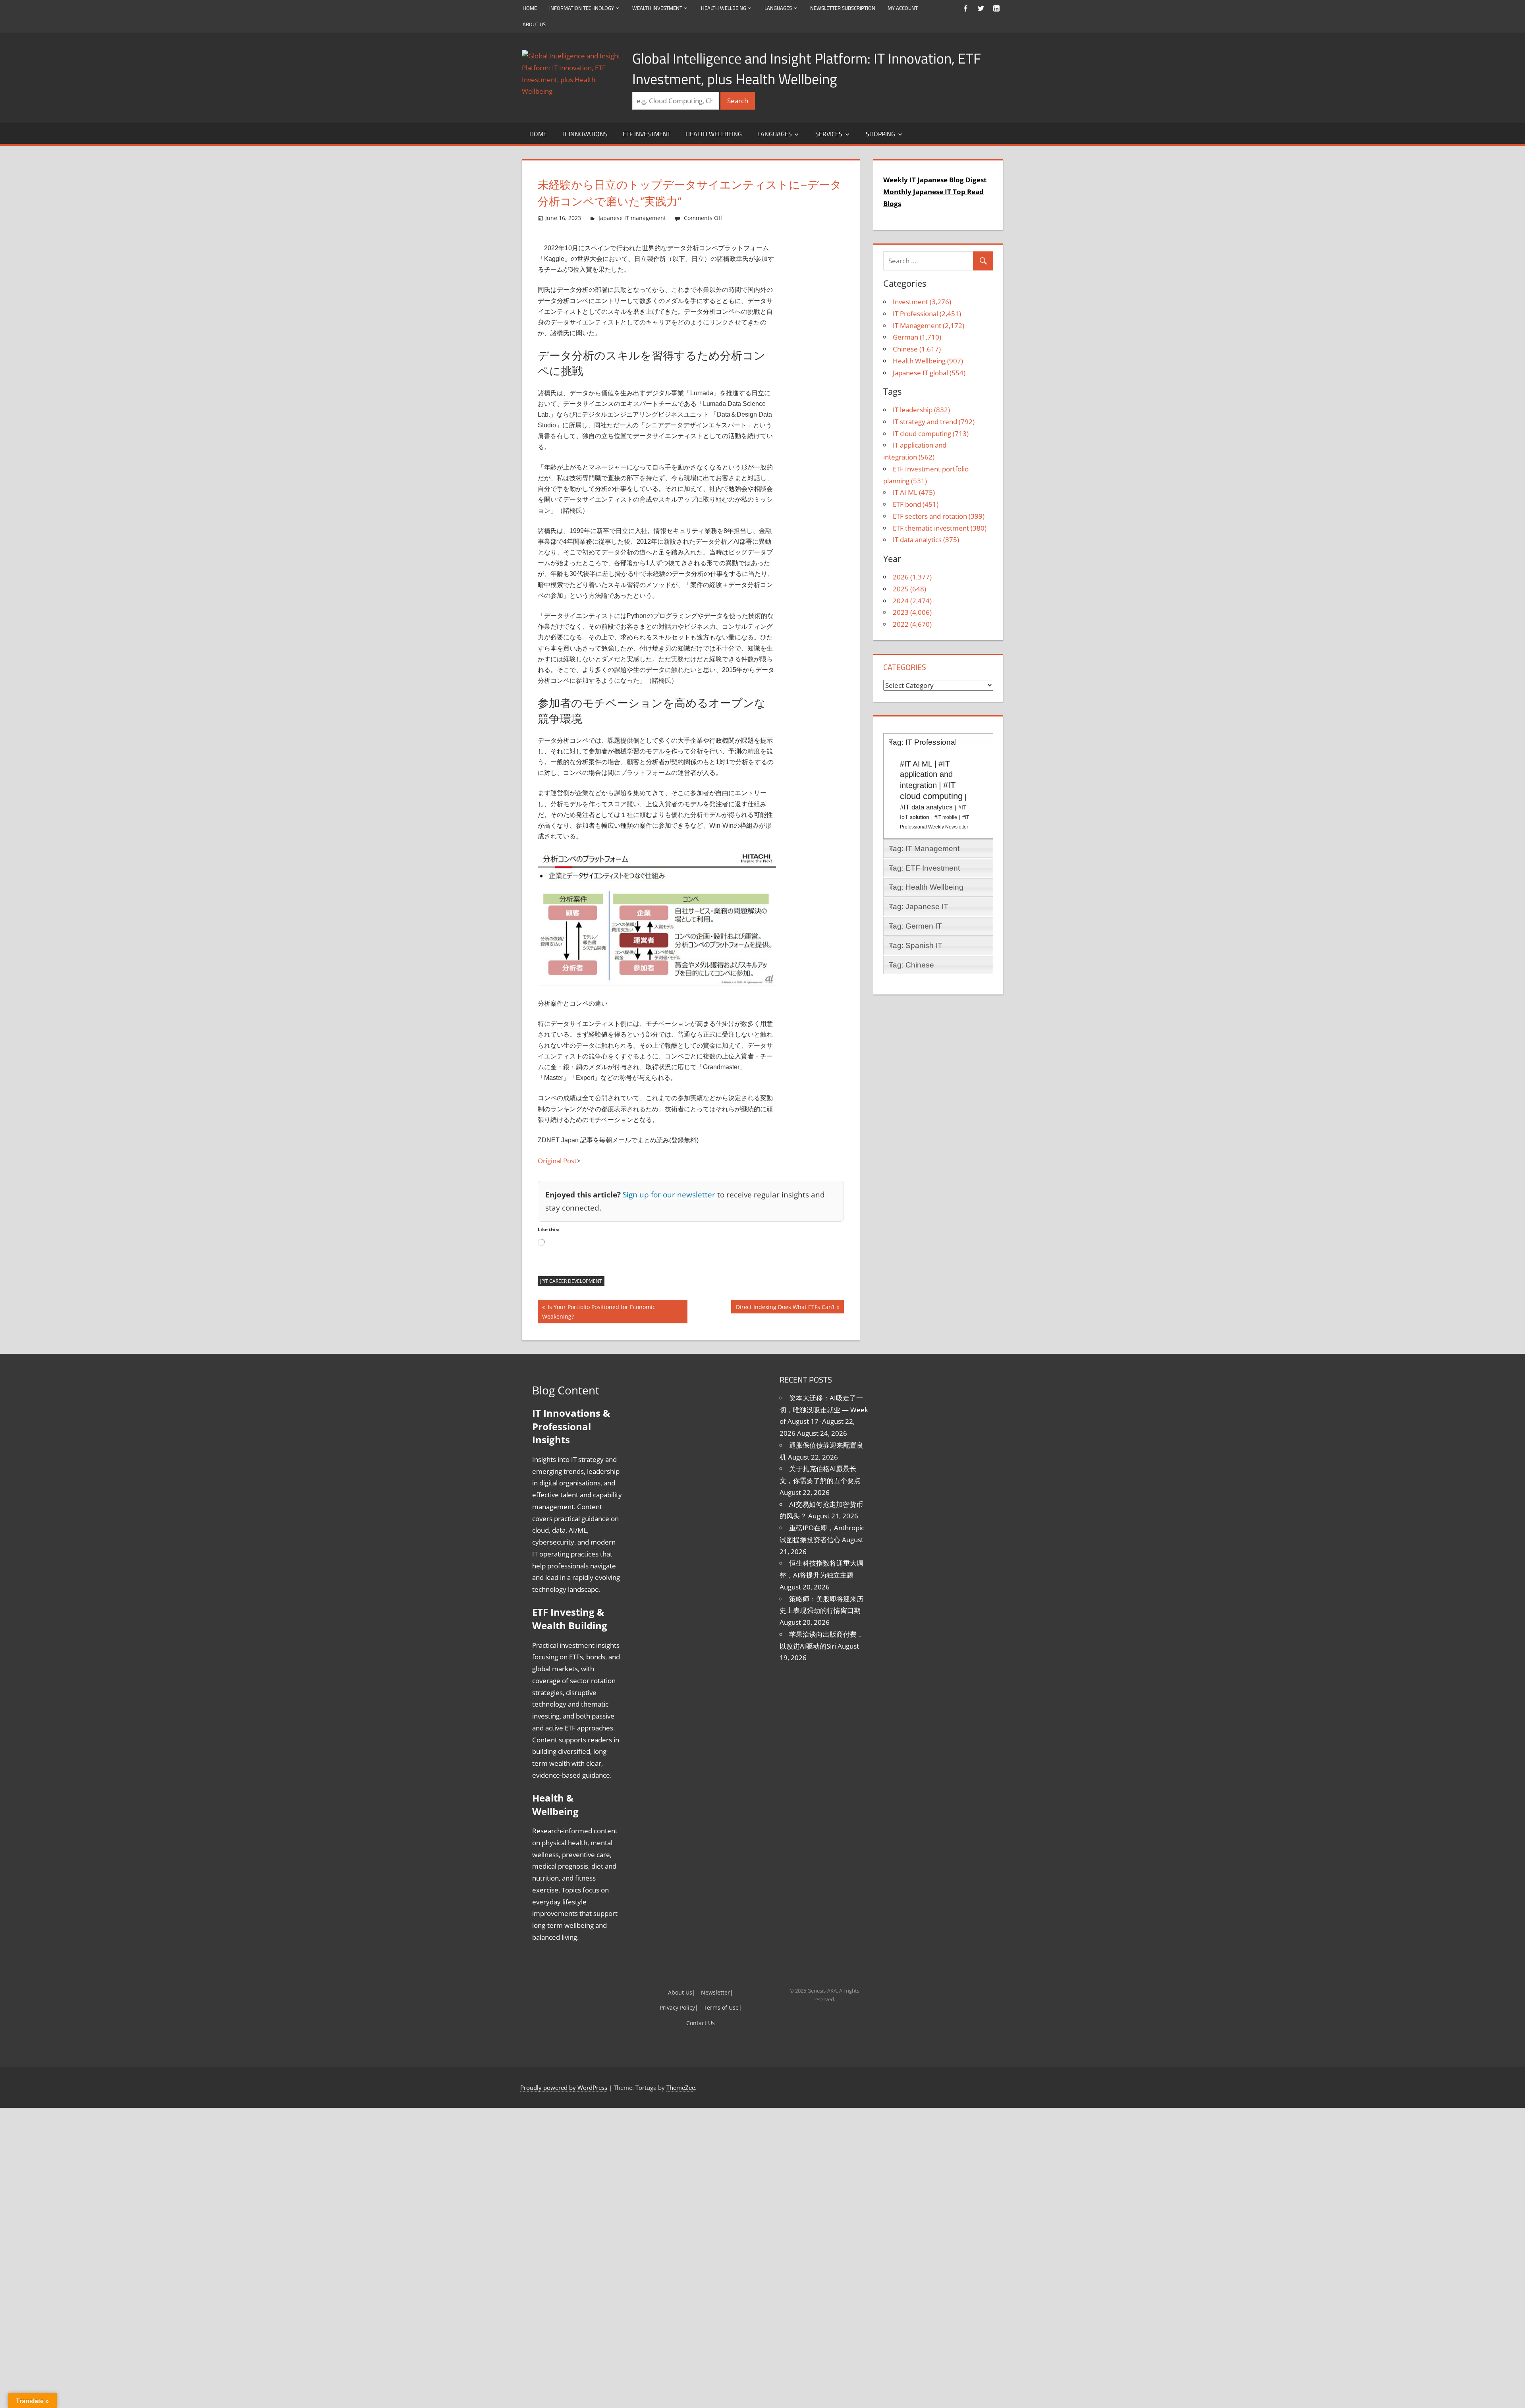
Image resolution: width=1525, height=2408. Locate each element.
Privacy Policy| (681, 1936)
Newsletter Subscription (861, 8)
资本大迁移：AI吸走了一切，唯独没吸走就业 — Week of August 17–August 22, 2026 (822, 1400)
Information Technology (584, 8)
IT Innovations (586, 134)
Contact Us (701, 1951)
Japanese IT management (623, 218)
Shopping (885, 134)
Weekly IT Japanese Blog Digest (930, 180)
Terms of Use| (720, 1936)
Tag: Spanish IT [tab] (916, 922)
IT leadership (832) (919, 398)
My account (924, 8)
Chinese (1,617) (913, 337)
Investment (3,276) (919, 290)
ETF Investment (649, 134)
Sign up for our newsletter (653, 1194)
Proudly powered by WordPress (561, 2016)
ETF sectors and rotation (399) (935, 492)
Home (530, 8)
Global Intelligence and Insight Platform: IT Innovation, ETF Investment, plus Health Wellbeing (807, 69)
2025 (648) (907, 565)
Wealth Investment (664, 8)
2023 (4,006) (910, 589)
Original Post (556, 1161)
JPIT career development (570, 1281)
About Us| (684, 1920)
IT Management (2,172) (925, 314)
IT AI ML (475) (912, 469)
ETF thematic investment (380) (937, 504)
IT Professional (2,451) (924, 302)
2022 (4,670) (910, 601)
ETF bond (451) (913, 481)
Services (833, 134)
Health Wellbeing (735, 8)
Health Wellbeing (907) (925, 349)
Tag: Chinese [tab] (911, 941)
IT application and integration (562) (943, 434)
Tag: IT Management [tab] (924, 825)
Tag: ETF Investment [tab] (924, 844)
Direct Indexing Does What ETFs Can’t (791, 1308)
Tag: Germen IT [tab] (915, 903)
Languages (793, 8)
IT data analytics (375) (923, 516)
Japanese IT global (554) (925, 361)
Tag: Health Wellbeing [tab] (926, 864)
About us (535, 24)
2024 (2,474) (909, 577)
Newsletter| (715, 1920)
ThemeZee (666, 2016)
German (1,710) (914, 325)
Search (739, 101)
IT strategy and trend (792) (930, 410)
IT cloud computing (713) (927, 422)
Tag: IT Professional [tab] (923, 719)
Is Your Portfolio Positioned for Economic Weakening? (607, 1308)
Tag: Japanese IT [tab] (919, 883)
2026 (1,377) (909, 553)
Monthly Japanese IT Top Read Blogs (937, 192)
